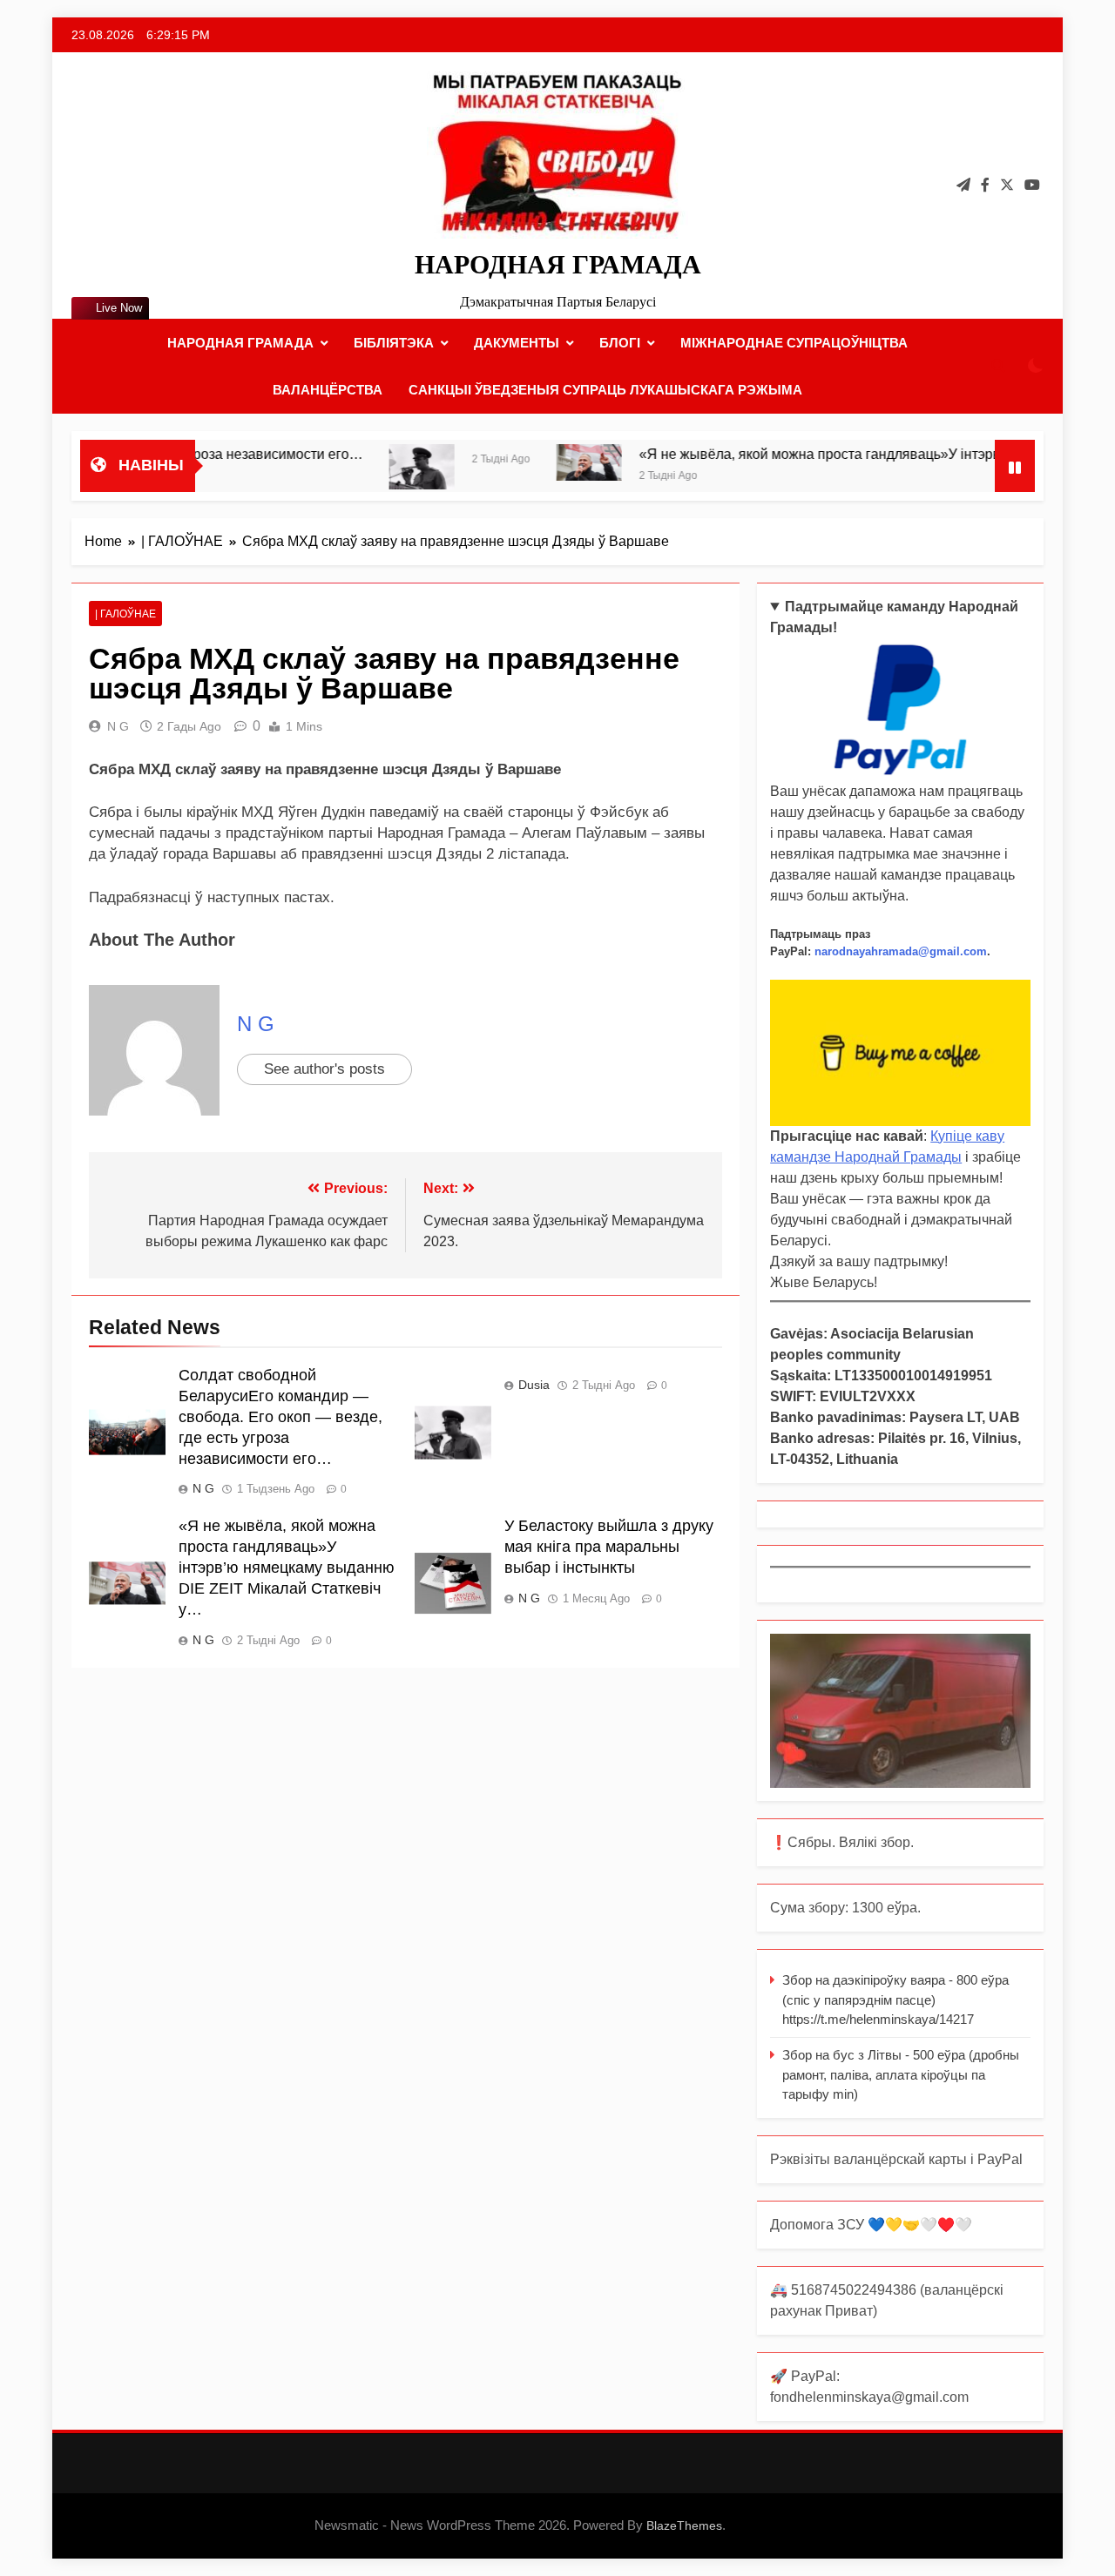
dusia (534, 1385)
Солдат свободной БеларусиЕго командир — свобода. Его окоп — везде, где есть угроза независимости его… (280, 1417)
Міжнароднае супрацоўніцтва (794, 343)
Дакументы (517, 343)
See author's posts (324, 1069)
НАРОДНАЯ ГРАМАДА (558, 264)
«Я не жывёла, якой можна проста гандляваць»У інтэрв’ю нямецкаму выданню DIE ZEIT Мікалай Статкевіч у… (287, 1568)
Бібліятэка (394, 343)
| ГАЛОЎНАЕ (125, 614)
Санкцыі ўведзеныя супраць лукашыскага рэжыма (605, 390)
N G (118, 726)
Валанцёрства (328, 390)
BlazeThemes (684, 2525)
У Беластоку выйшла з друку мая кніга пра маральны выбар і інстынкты (609, 1547)
